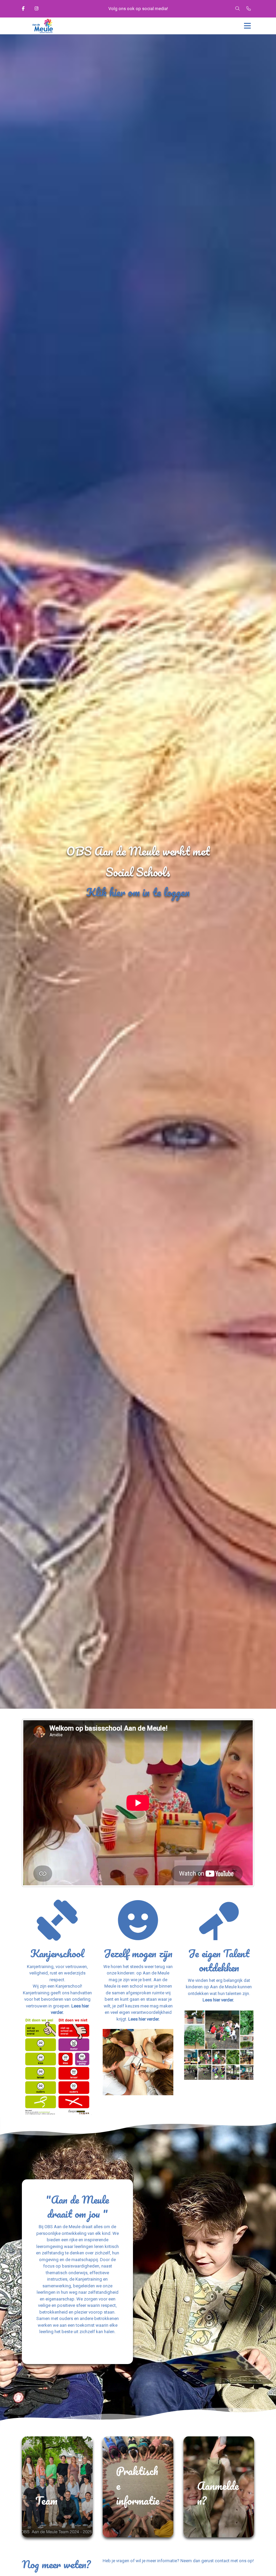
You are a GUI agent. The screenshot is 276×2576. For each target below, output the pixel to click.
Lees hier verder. (144, 2019)
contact (223, 2561)
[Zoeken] (237, 9)
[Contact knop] (249, 9)
